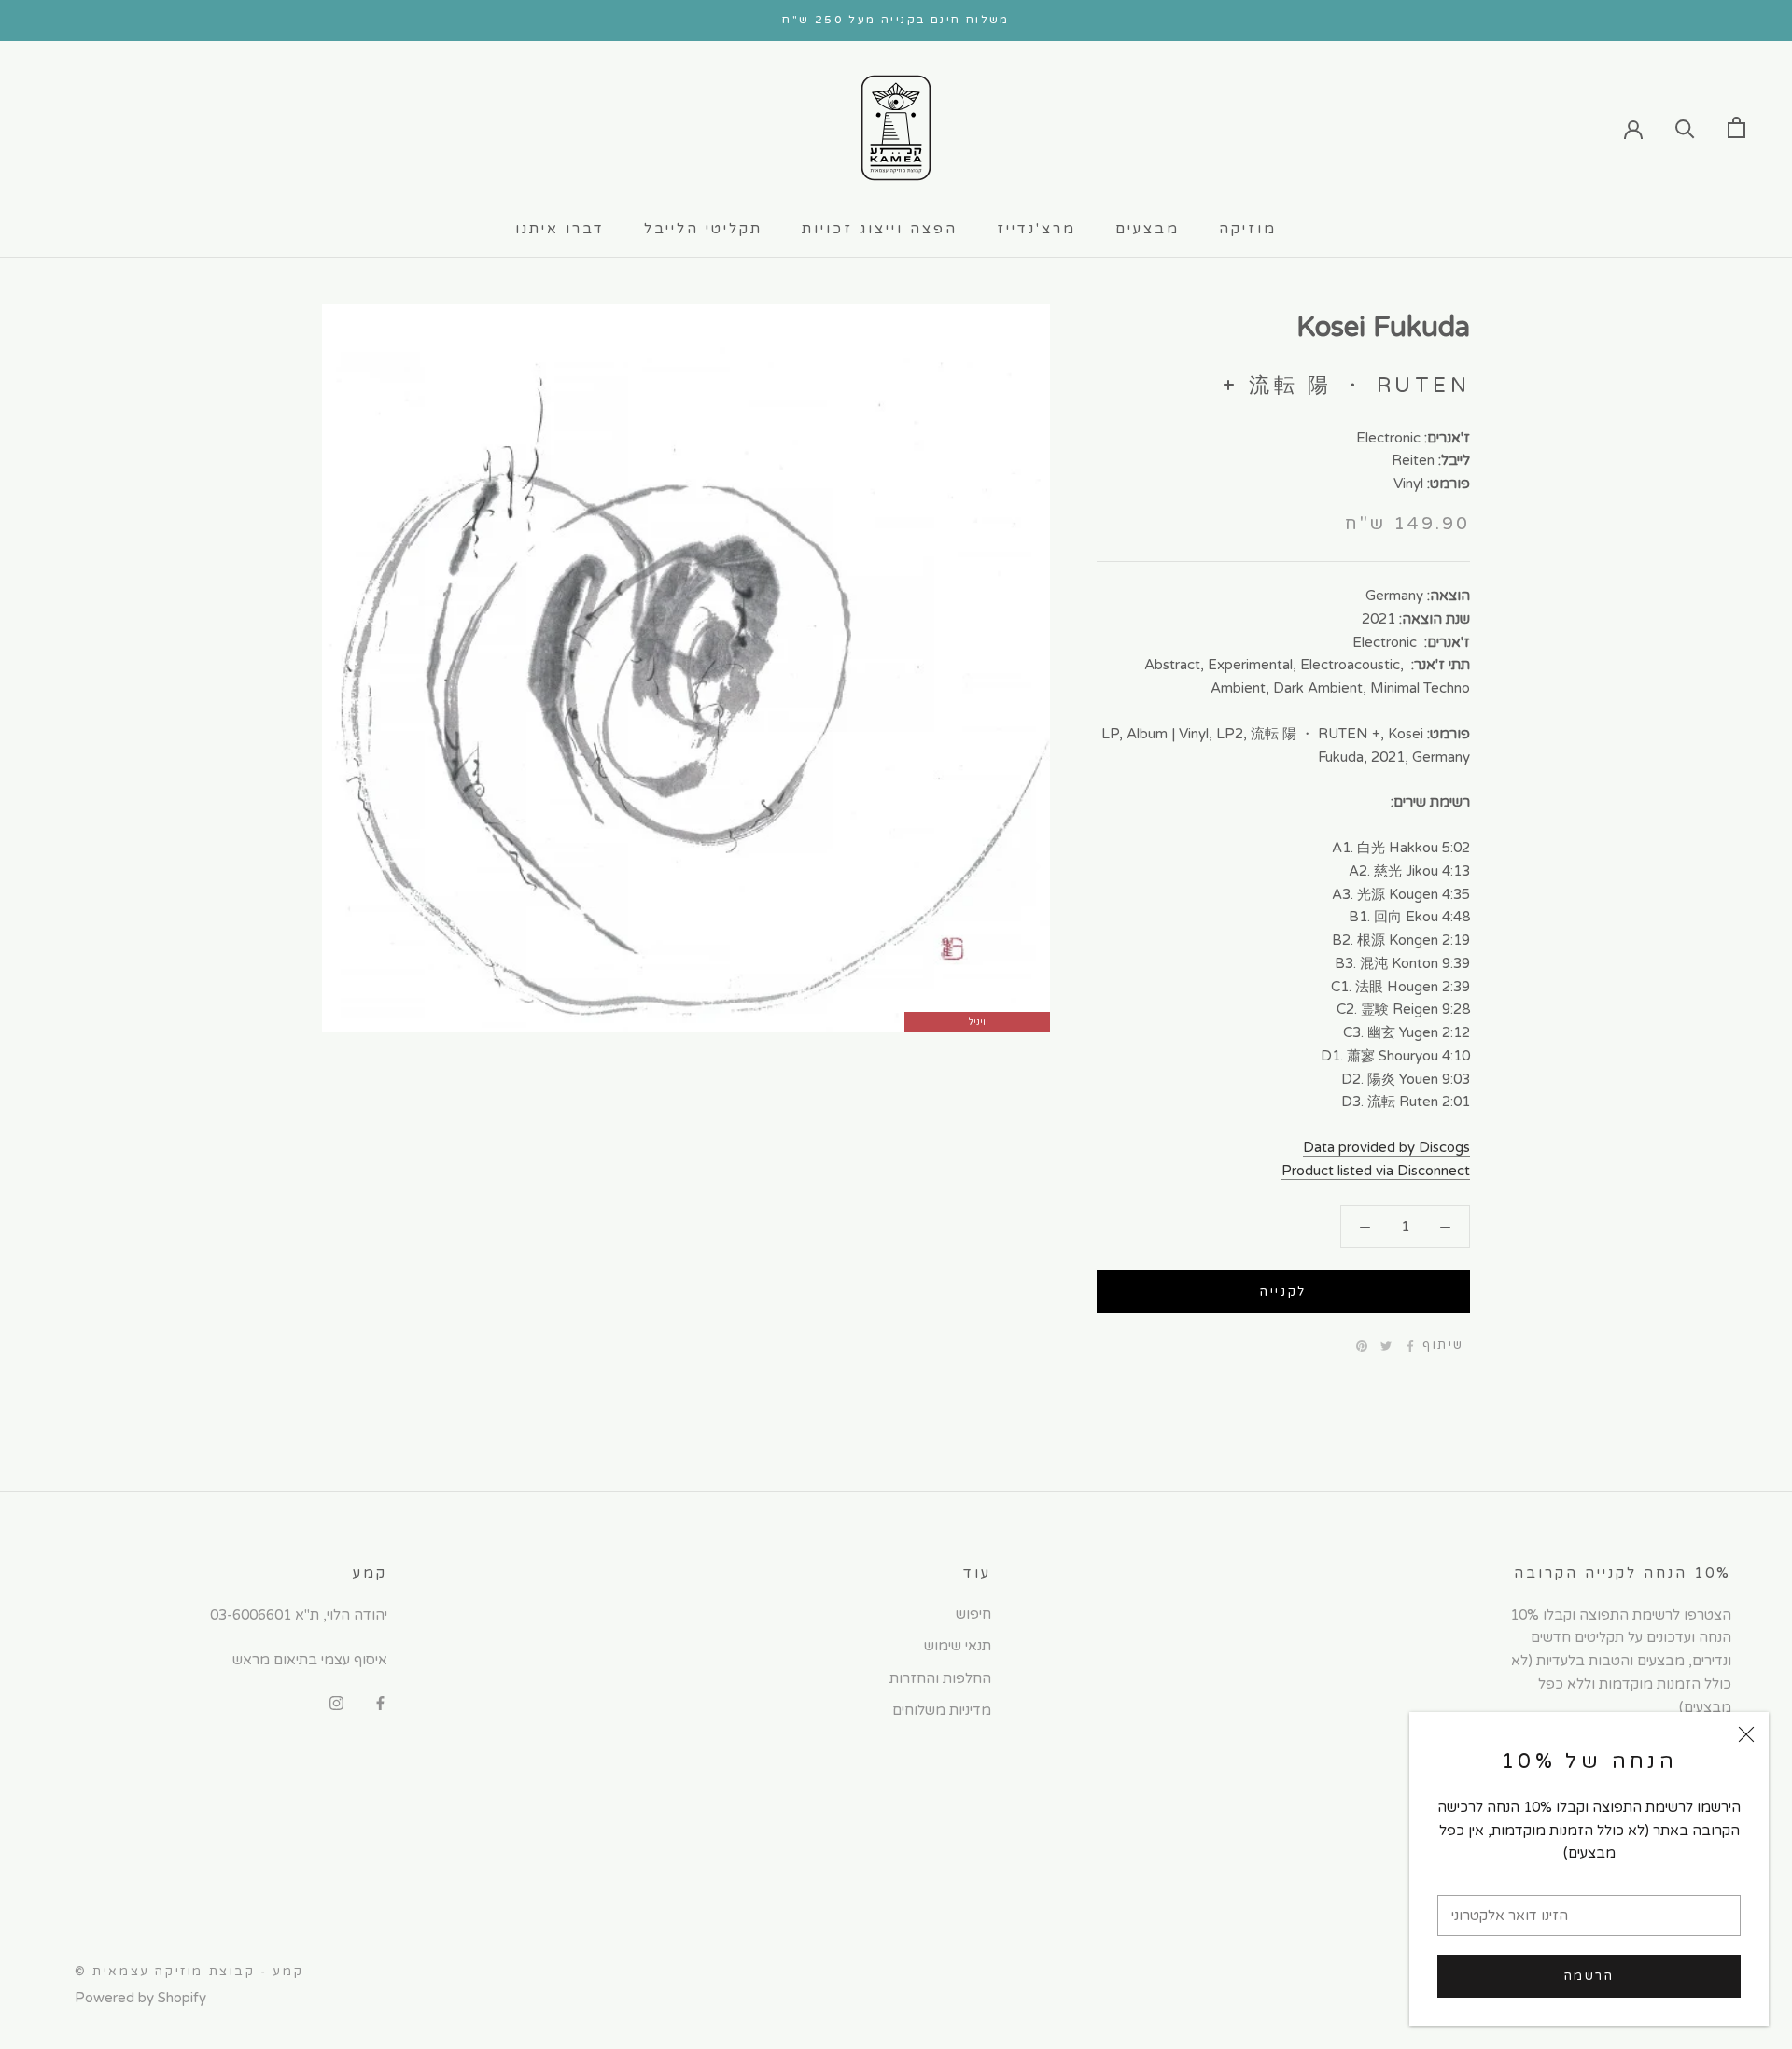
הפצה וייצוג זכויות (880, 229)
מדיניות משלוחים (942, 1710)
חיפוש (973, 1614)
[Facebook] (1410, 1346)
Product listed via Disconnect (1376, 1171)
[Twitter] (1386, 1346)
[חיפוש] (1685, 127)
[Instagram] (336, 1702)
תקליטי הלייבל (703, 229)
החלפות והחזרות (940, 1678)
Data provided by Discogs (1386, 1147)
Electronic (1388, 437)
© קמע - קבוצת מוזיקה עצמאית (189, 1972)
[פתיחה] (1736, 127)
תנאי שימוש (958, 1646)
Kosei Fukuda (1383, 327)
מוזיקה (1248, 229)
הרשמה (1589, 1976)
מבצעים (1148, 229)
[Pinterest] (1362, 1346)
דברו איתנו (560, 229)
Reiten (1413, 460)
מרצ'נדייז (1036, 229)
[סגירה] (1746, 1734)
